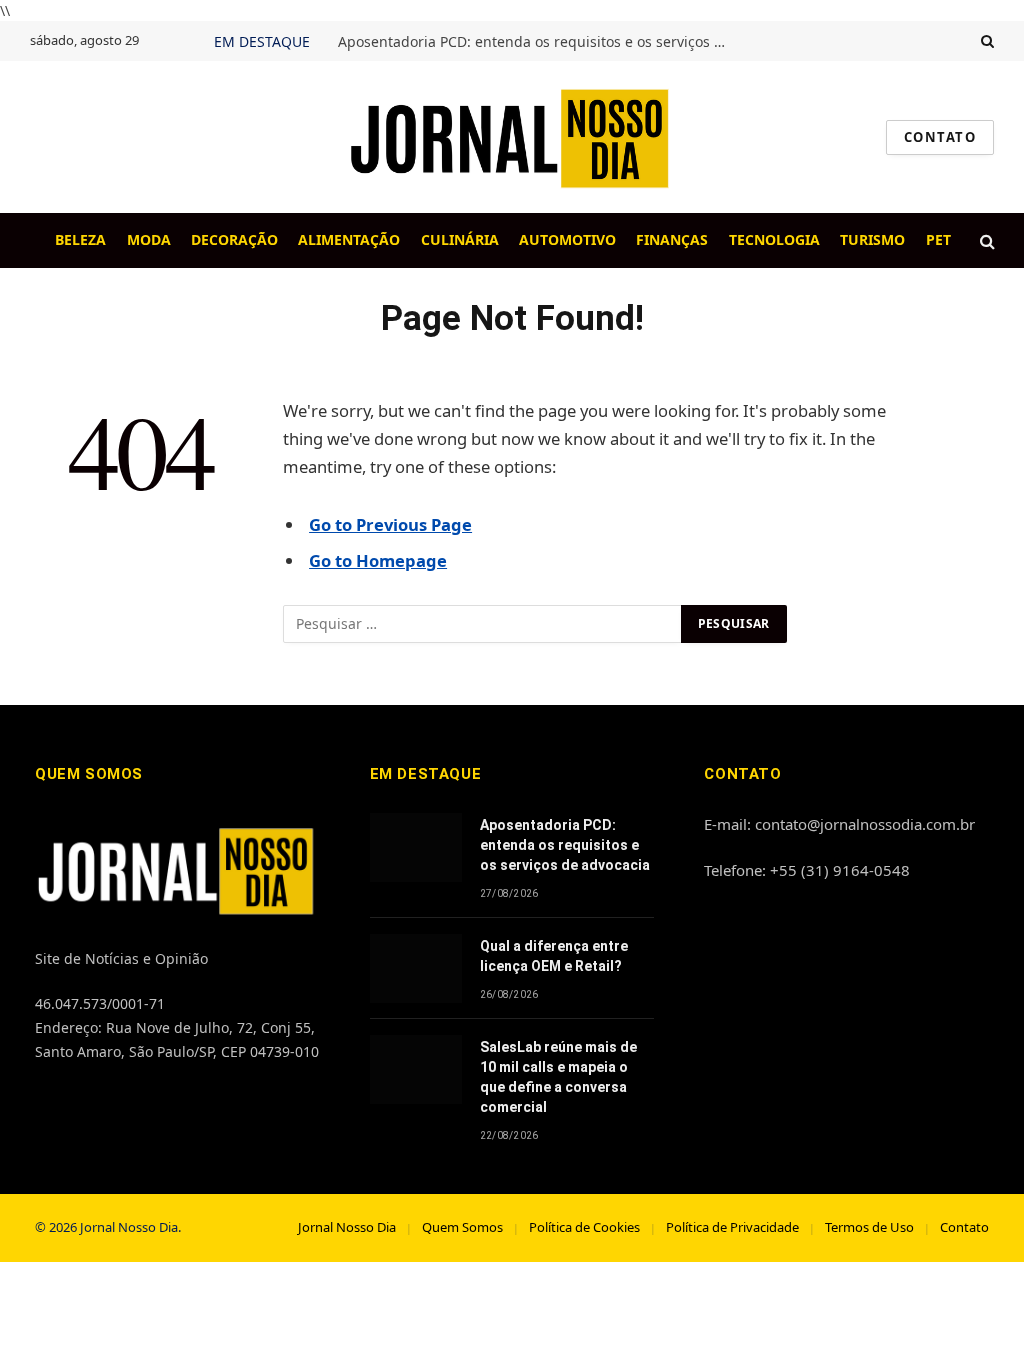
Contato (964, 1227)
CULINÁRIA (460, 239)
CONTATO (940, 137)
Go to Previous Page (390, 524)
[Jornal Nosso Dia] (512, 137)
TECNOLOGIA (774, 239)
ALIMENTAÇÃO (349, 239)
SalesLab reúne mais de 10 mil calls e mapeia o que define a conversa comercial (558, 1077)
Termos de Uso (869, 1227)
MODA (149, 239)
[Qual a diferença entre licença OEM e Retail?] (416, 968)
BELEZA (80, 239)
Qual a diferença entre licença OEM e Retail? (554, 956)
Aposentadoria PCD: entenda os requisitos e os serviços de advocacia (538, 42)
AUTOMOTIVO (567, 239)
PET (938, 239)
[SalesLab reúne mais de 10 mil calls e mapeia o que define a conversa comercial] (416, 1069)
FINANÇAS (672, 239)
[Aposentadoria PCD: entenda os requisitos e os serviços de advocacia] (416, 847)
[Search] (985, 41)
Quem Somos (462, 1227)
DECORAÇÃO (234, 239)
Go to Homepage (378, 560)
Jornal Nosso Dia (347, 1227)
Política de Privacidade (732, 1227)
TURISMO (872, 239)
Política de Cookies (584, 1227)
